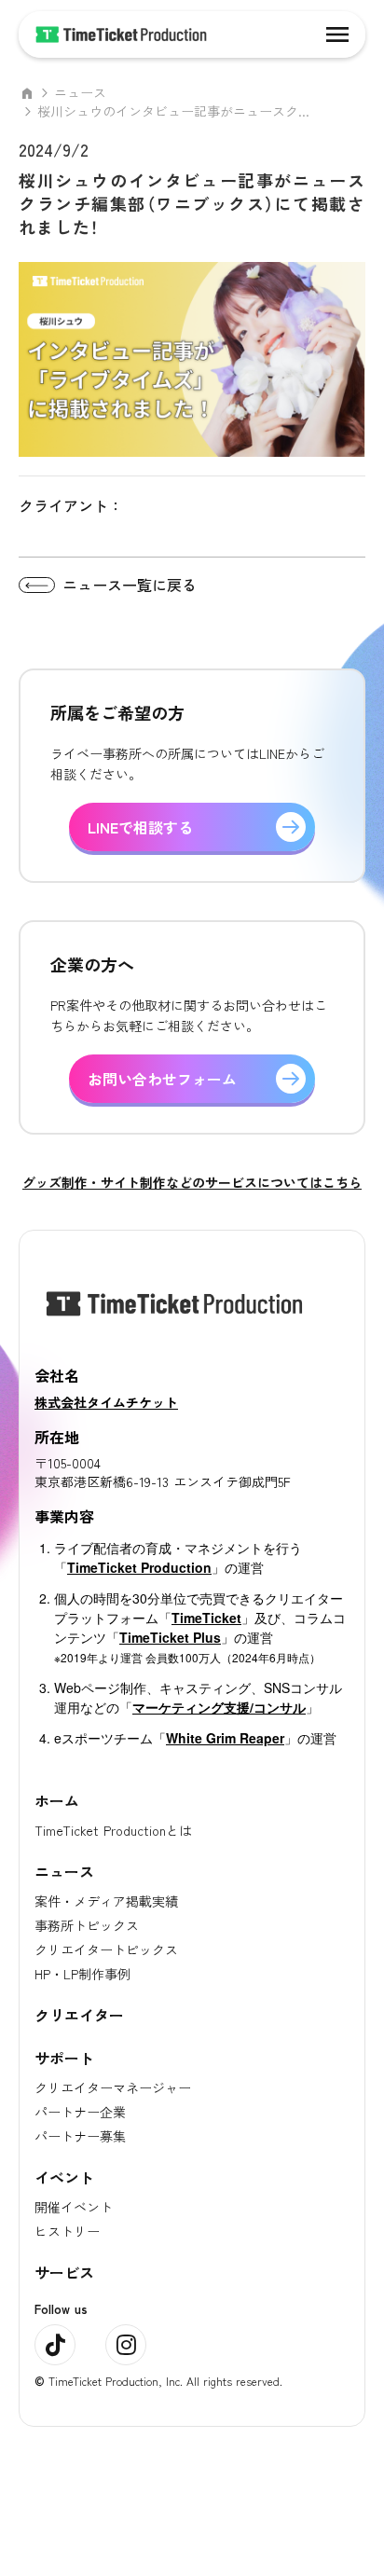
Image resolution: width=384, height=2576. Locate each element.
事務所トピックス (87, 1925)
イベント (64, 2177)
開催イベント (74, 2207)
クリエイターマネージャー (113, 2087)
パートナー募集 (80, 2136)
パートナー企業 (80, 2112)
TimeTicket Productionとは (113, 1830)
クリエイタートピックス (106, 1949)
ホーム (57, 1800)
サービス (64, 2272)
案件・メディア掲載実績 (106, 1901)
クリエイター (79, 2015)
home (27, 93)
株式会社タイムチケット (106, 1402)
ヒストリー (67, 2231)
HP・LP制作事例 (82, 1974)
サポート (64, 2058)
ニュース (80, 93)
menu (337, 34)
